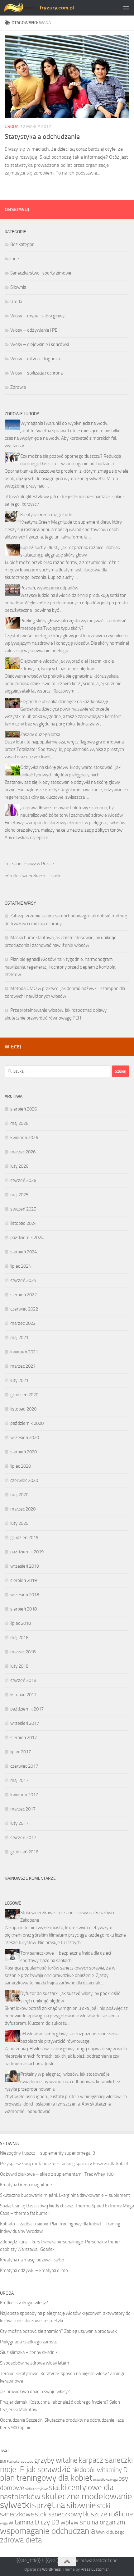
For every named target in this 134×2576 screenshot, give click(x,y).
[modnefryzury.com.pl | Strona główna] (52, 8)
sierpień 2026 (24, 1109)
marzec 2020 (23, 1509)
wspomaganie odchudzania (48, 2531)
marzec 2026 (23, 1152)
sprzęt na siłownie (64, 2505)
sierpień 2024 (24, 1252)
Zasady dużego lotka (40, 734)
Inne (15, 259)
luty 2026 (19, 1166)
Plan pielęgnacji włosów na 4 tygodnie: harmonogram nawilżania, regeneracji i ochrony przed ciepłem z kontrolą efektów (60, 967)
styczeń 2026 (23, 1180)
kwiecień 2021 (24, 1352)
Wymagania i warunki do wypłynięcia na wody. (64, 423)
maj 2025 (19, 1195)
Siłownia (18, 287)
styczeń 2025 (23, 1209)
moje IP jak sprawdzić (35, 2469)
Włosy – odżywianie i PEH (35, 330)
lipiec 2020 (21, 1466)
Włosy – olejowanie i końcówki (40, 344)
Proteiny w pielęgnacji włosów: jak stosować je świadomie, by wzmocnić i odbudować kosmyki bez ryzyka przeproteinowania (62, 2082)
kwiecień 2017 (24, 1795)
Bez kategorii (23, 244)
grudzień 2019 (24, 1538)
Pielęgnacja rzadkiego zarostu (29, 2342)
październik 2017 (27, 1709)
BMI (3, 2462)
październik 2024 (27, 1238)
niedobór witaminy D (100, 2470)
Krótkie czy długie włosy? (24, 2303)
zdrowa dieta (21, 2540)
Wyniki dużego (110, 2532)
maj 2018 (19, 1638)
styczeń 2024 (23, 1280)
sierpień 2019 (24, 1580)
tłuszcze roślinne (108, 2514)
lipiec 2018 (21, 1623)
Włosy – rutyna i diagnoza (35, 359)
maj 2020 (19, 1495)
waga (4, 2523)
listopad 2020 (23, 1409)
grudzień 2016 (24, 1852)
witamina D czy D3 (34, 2522)
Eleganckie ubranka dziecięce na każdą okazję (64, 702)
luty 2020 (19, 1523)
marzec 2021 (23, 1366)
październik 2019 (27, 1552)
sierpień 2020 (24, 1452)
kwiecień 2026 (24, 1138)
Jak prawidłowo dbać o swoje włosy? (35, 2392)
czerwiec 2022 (24, 1309)
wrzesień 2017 (25, 1723)
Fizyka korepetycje (20, 2462)
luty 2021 (19, 1380)
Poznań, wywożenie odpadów (49, 588)
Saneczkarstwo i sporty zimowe (41, 273)
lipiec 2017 (21, 1752)
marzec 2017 (23, 1809)
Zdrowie (18, 387)
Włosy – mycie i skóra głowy (37, 316)
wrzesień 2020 (25, 1438)
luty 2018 (19, 1666)
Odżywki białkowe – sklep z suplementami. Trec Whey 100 (57, 2174)
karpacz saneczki (106, 2460)
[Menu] (126, 8)
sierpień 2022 (24, 1295)
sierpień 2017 (24, 1738)
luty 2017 (19, 1823)
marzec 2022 (23, 1323)
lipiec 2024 (21, 1266)
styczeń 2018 (23, 1680)
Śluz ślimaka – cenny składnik (29, 2352)
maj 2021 (19, 1338)
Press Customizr (95, 2569)
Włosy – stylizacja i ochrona (36, 373)
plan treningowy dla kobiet (46, 2478)
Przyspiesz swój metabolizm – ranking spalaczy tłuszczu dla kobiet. (65, 2164)
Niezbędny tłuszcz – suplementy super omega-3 (48, 2153)
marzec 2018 (23, 1652)
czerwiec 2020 (24, 1480)
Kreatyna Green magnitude (46, 515)
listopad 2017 (23, 1695)
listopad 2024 (23, 1223)
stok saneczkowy (58, 2514)
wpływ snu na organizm (93, 2522)
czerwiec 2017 (24, 1766)
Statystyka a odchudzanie (42, 137)
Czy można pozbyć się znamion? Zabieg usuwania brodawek (58, 2331)
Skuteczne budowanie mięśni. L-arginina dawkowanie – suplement (65, 2195)
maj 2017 (19, 1780)
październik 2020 (27, 1423)
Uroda (12, 127)
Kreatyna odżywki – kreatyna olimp (34, 2270)
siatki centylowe (37, 2489)
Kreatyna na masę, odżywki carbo (32, 2260)
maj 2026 (19, 1123)
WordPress (51, 2569)
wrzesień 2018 (25, 1595)
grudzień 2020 (24, 1395)
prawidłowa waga (105, 2480)
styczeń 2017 (23, 1838)
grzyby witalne (56, 2460)
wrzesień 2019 (25, 1566)
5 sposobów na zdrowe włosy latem (35, 2363)
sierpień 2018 (24, 1609)
